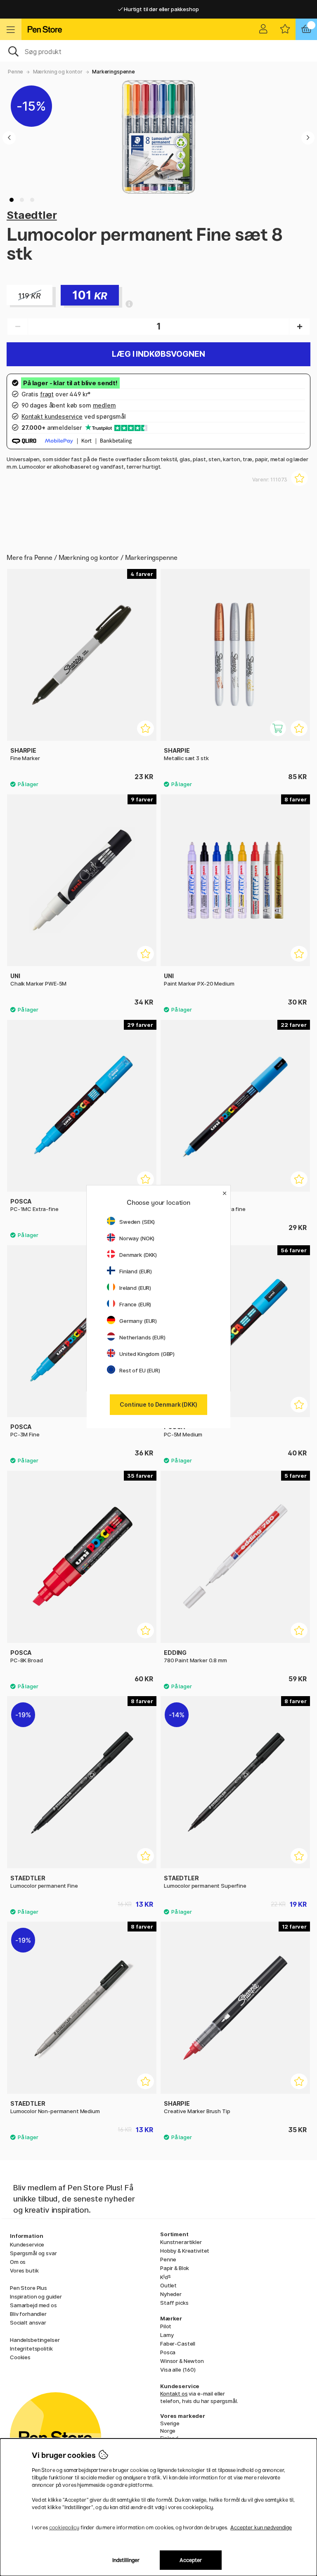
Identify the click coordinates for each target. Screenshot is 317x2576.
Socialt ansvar (28, 2322)
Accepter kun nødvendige (261, 2527)
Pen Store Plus (28, 2288)
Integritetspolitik (31, 2348)
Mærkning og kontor (58, 72)
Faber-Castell (178, 2344)
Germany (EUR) (138, 1321)
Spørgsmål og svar (33, 2253)
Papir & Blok (175, 2268)
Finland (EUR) (136, 1271)
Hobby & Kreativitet (185, 2251)
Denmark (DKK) (138, 1255)
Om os (18, 2262)
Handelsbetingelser (35, 2340)
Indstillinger (126, 2560)
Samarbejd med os (33, 2305)
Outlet (168, 2285)
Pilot (166, 2326)
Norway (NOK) (137, 1238)
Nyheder (171, 2294)
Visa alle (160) (178, 2370)
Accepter (191, 2560)
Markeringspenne (114, 72)
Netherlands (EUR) (142, 1337)
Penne (15, 72)
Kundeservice (27, 2244)
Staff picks (174, 2303)
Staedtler (32, 215)
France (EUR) (135, 1304)
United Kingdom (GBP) (147, 1354)
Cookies (20, 2357)
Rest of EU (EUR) (140, 1370)
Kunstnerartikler (181, 2242)
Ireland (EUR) (135, 1288)
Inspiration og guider (36, 2296)
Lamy (167, 2335)
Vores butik (24, 2270)
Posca (168, 2352)
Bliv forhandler (28, 2314)
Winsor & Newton (182, 2361)
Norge (168, 2431)
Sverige (170, 2423)
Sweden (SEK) (137, 1222)
